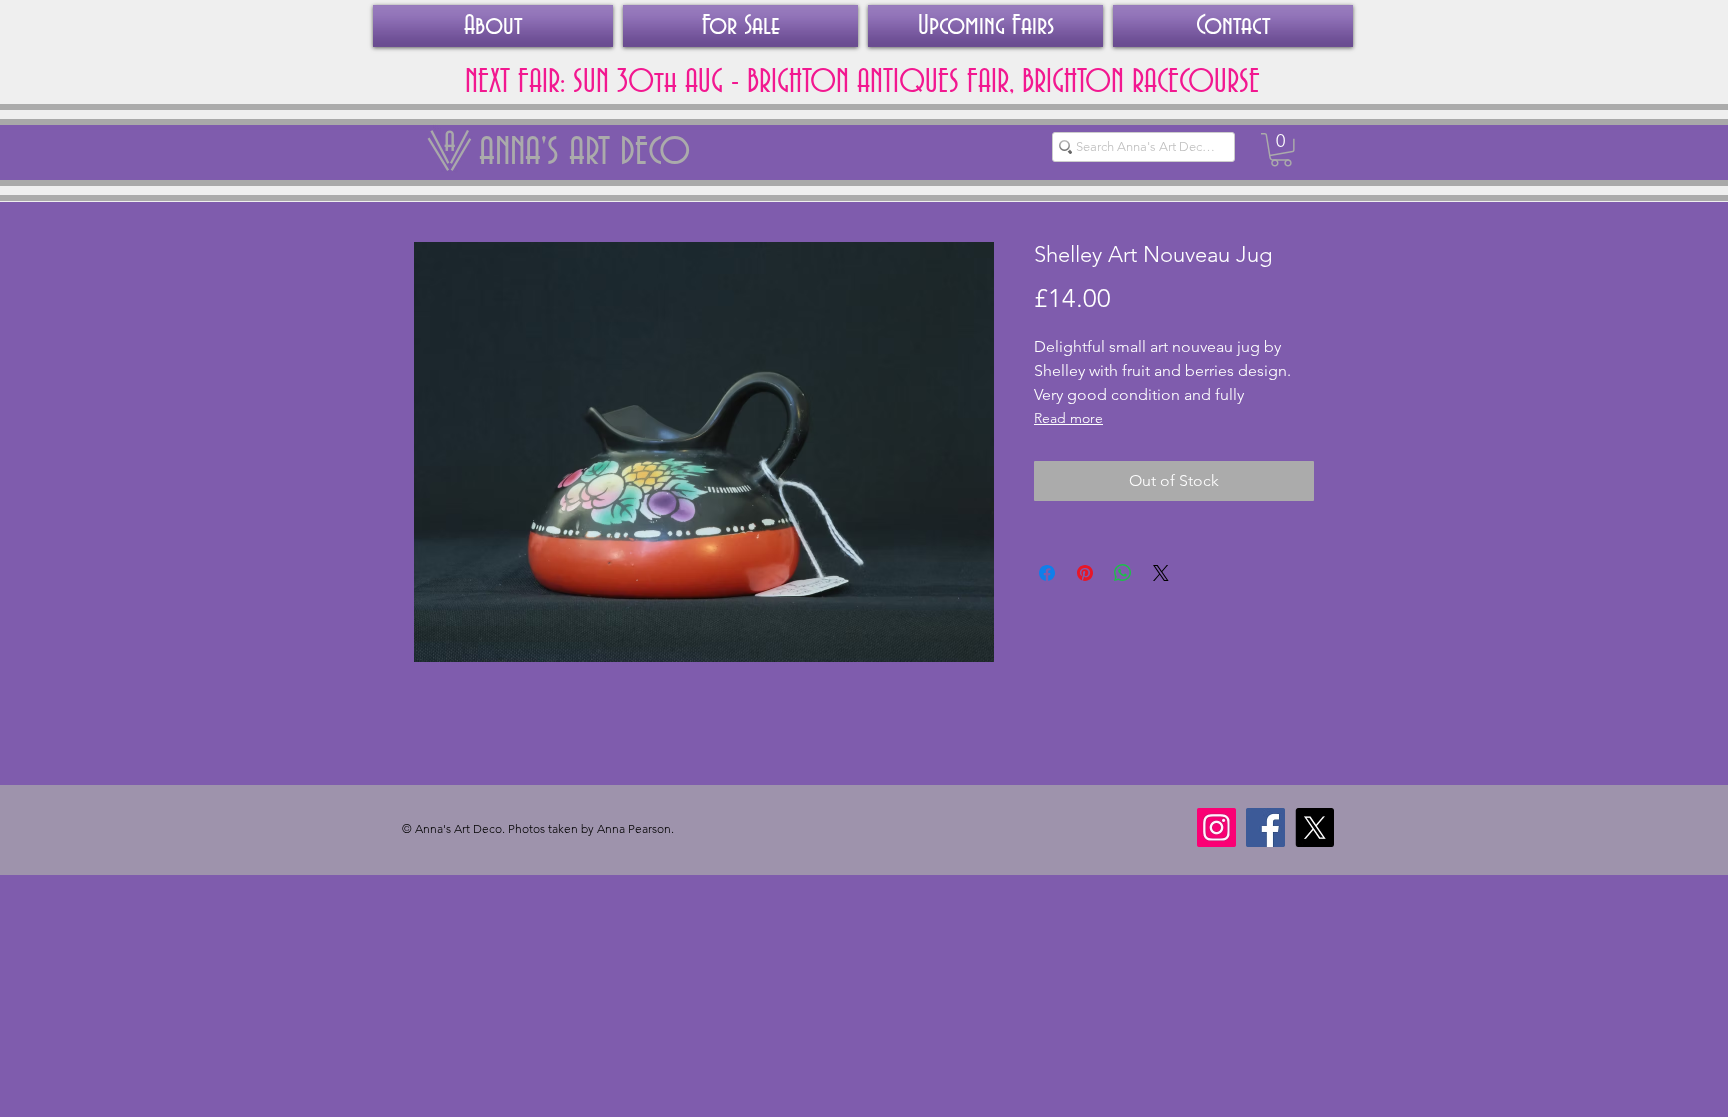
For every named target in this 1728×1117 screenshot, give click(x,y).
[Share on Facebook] (1047, 573)
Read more (1068, 418)
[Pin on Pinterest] (1085, 573)
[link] (1281, 150)
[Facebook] (1265, 827)
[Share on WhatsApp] (1123, 573)
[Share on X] (1161, 573)
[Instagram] (1216, 827)
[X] (1314, 827)
